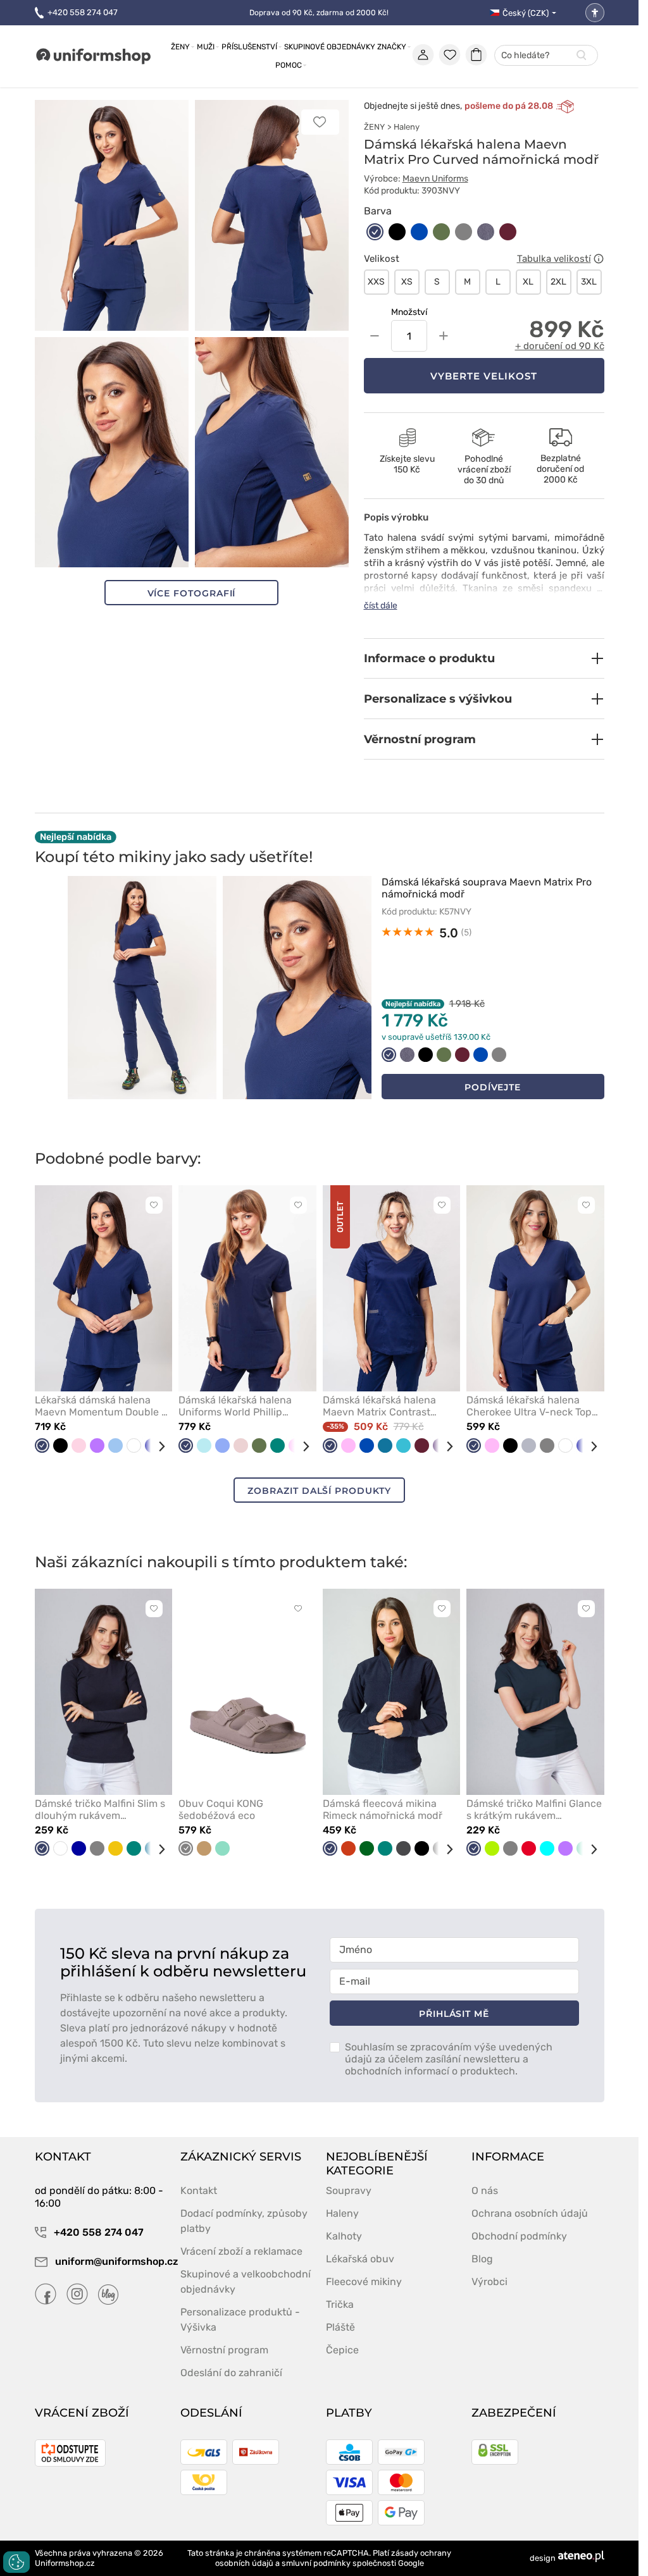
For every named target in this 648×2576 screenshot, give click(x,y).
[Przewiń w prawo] (157, 1446)
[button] (484, 658)
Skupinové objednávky (330, 47)
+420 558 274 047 (83, 12)
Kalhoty (344, 2236)
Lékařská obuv (360, 2259)
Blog (482, 2259)
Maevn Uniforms (435, 179)
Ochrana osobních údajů (530, 2213)
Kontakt (199, 2191)
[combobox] (546, 56)
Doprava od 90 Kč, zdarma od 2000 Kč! (319, 13)
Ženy (180, 47)
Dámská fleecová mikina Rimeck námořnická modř (383, 1809)
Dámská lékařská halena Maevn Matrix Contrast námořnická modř (379, 1406)
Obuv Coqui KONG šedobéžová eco (221, 1809)
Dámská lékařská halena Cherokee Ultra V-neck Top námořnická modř (529, 1406)
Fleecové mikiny (364, 2282)
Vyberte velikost (484, 376)
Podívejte (493, 1087)
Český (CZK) (526, 13)
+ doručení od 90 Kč (560, 346)
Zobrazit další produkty (319, 1491)
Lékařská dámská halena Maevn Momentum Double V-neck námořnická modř (103, 1406)
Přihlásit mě (454, 2014)
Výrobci (489, 2282)
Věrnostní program (224, 2350)
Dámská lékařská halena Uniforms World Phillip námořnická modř (235, 1406)
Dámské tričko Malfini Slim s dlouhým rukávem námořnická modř (100, 1809)
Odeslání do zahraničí (231, 2373)
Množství (409, 312)
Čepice (342, 2350)
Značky (392, 47)
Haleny (407, 127)
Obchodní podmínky (519, 2236)
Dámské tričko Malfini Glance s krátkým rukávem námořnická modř (534, 1809)
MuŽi (206, 47)
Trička (340, 2304)
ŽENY (374, 127)
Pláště (340, 2327)
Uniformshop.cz (65, 2563)
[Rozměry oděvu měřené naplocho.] (599, 259)
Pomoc (289, 65)
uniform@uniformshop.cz (110, 2261)
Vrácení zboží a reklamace (241, 2251)
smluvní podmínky (316, 2563)
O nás (485, 2191)
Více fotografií (192, 593)
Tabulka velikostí (554, 259)
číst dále (381, 606)
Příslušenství (249, 47)
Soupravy (349, 2191)
